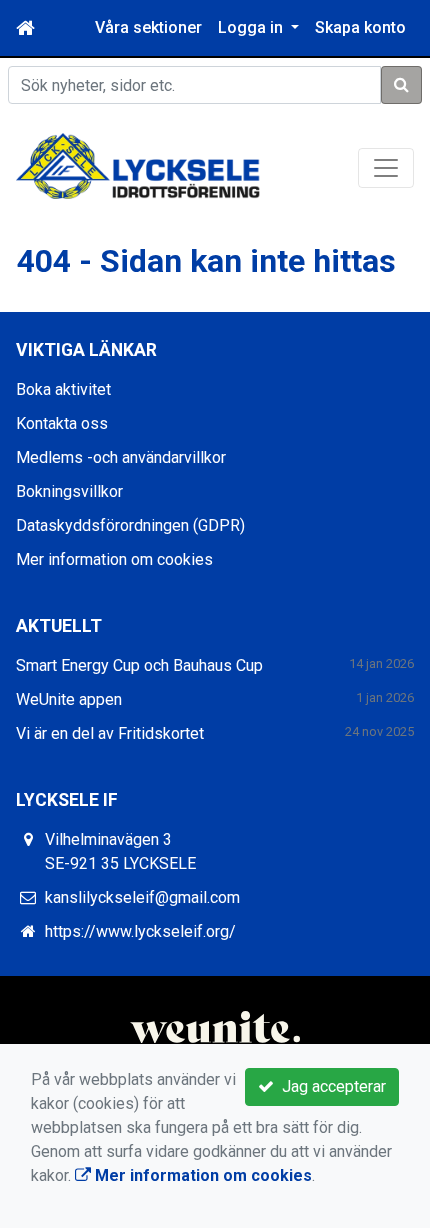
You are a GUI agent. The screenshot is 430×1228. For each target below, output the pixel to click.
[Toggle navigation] (386, 168)
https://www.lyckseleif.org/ (140, 931)
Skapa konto (360, 27)
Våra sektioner (148, 27)
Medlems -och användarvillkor (121, 457)
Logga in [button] (252, 27)
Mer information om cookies (114, 559)
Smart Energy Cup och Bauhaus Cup (139, 665)
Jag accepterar (330, 1086)
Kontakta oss (62, 423)
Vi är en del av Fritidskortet (110, 733)
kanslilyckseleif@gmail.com (142, 897)
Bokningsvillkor (69, 491)
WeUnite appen (69, 699)
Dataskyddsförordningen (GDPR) (130, 525)
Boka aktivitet (63, 389)
